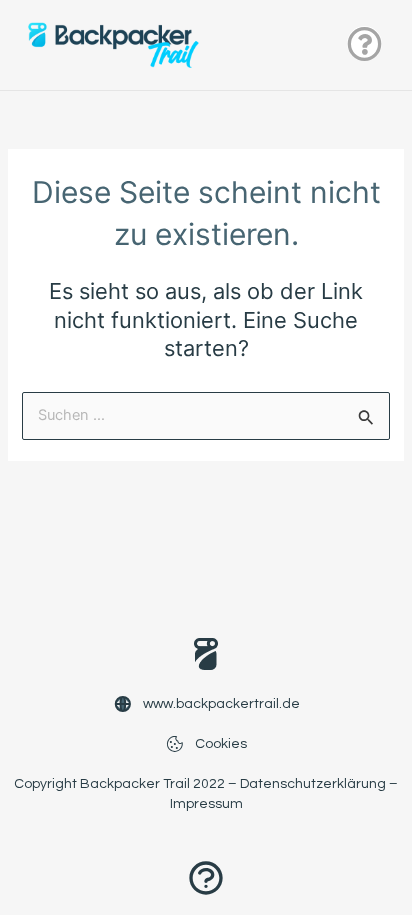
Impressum (206, 804)
